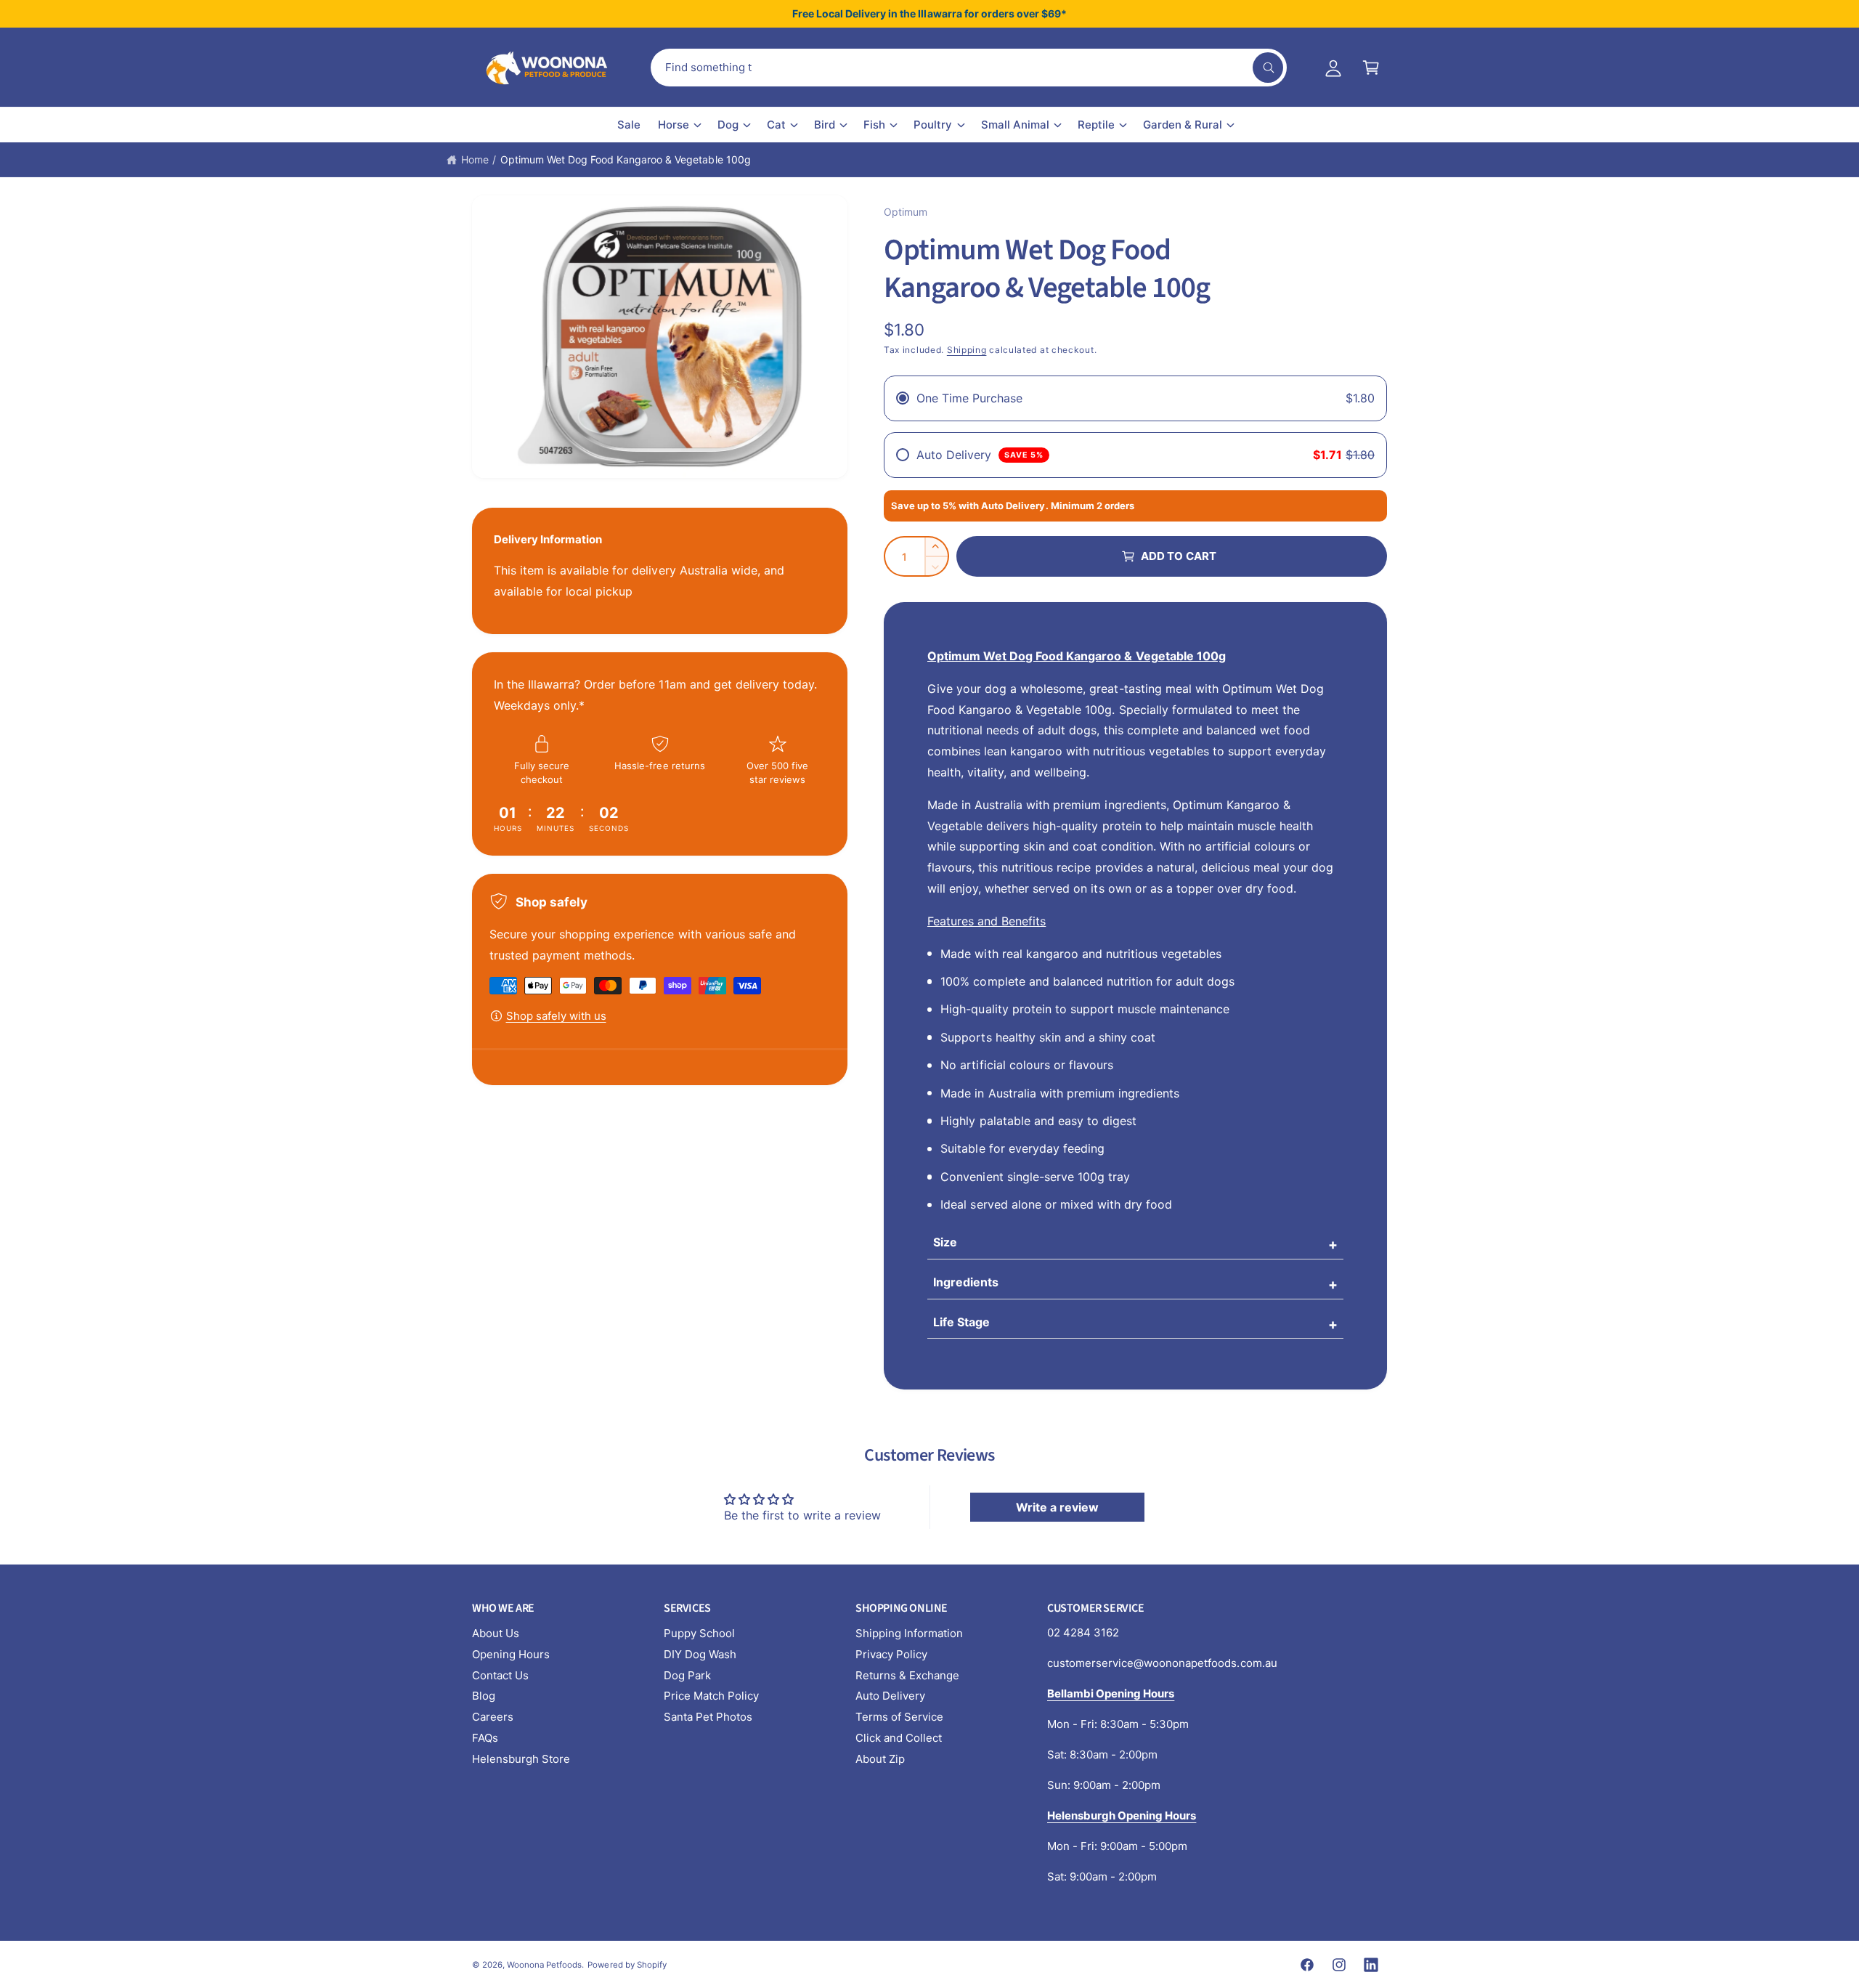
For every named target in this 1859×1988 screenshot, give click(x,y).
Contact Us (500, 1675)
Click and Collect (899, 1738)
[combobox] (969, 68)
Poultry (933, 125)
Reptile (1096, 125)
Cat (776, 125)
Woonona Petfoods (544, 1965)
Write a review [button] (1057, 1507)
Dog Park (687, 1675)
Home (475, 159)
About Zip (880, 1759)
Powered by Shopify (627, 1965)
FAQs (485, 1738)
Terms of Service (899, 1717)
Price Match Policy (711, 1696)
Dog (728, 125)
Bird (825, 125)
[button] (1371, 68)
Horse (674, 125)
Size (945, 1242)
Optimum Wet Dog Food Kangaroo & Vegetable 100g (626, 159)
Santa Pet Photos (708, 1717)
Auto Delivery (890, 1696)
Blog (484, 1696)
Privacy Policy (891, 1654)
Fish (874, 125)
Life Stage (961, 1322)
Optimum (906, 212)
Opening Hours (511, 1654)
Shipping (967, 350)
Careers (493, 1717)
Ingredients (966, 1282)
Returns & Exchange (907, 1675)
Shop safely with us (556, 1016)
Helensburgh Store (521, 1759)
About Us (496, 1633)
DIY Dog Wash (700, 1654)
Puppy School (699, 1633)
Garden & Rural (1183, 125)
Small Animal (1015, 125)
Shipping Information (909, 1633)
